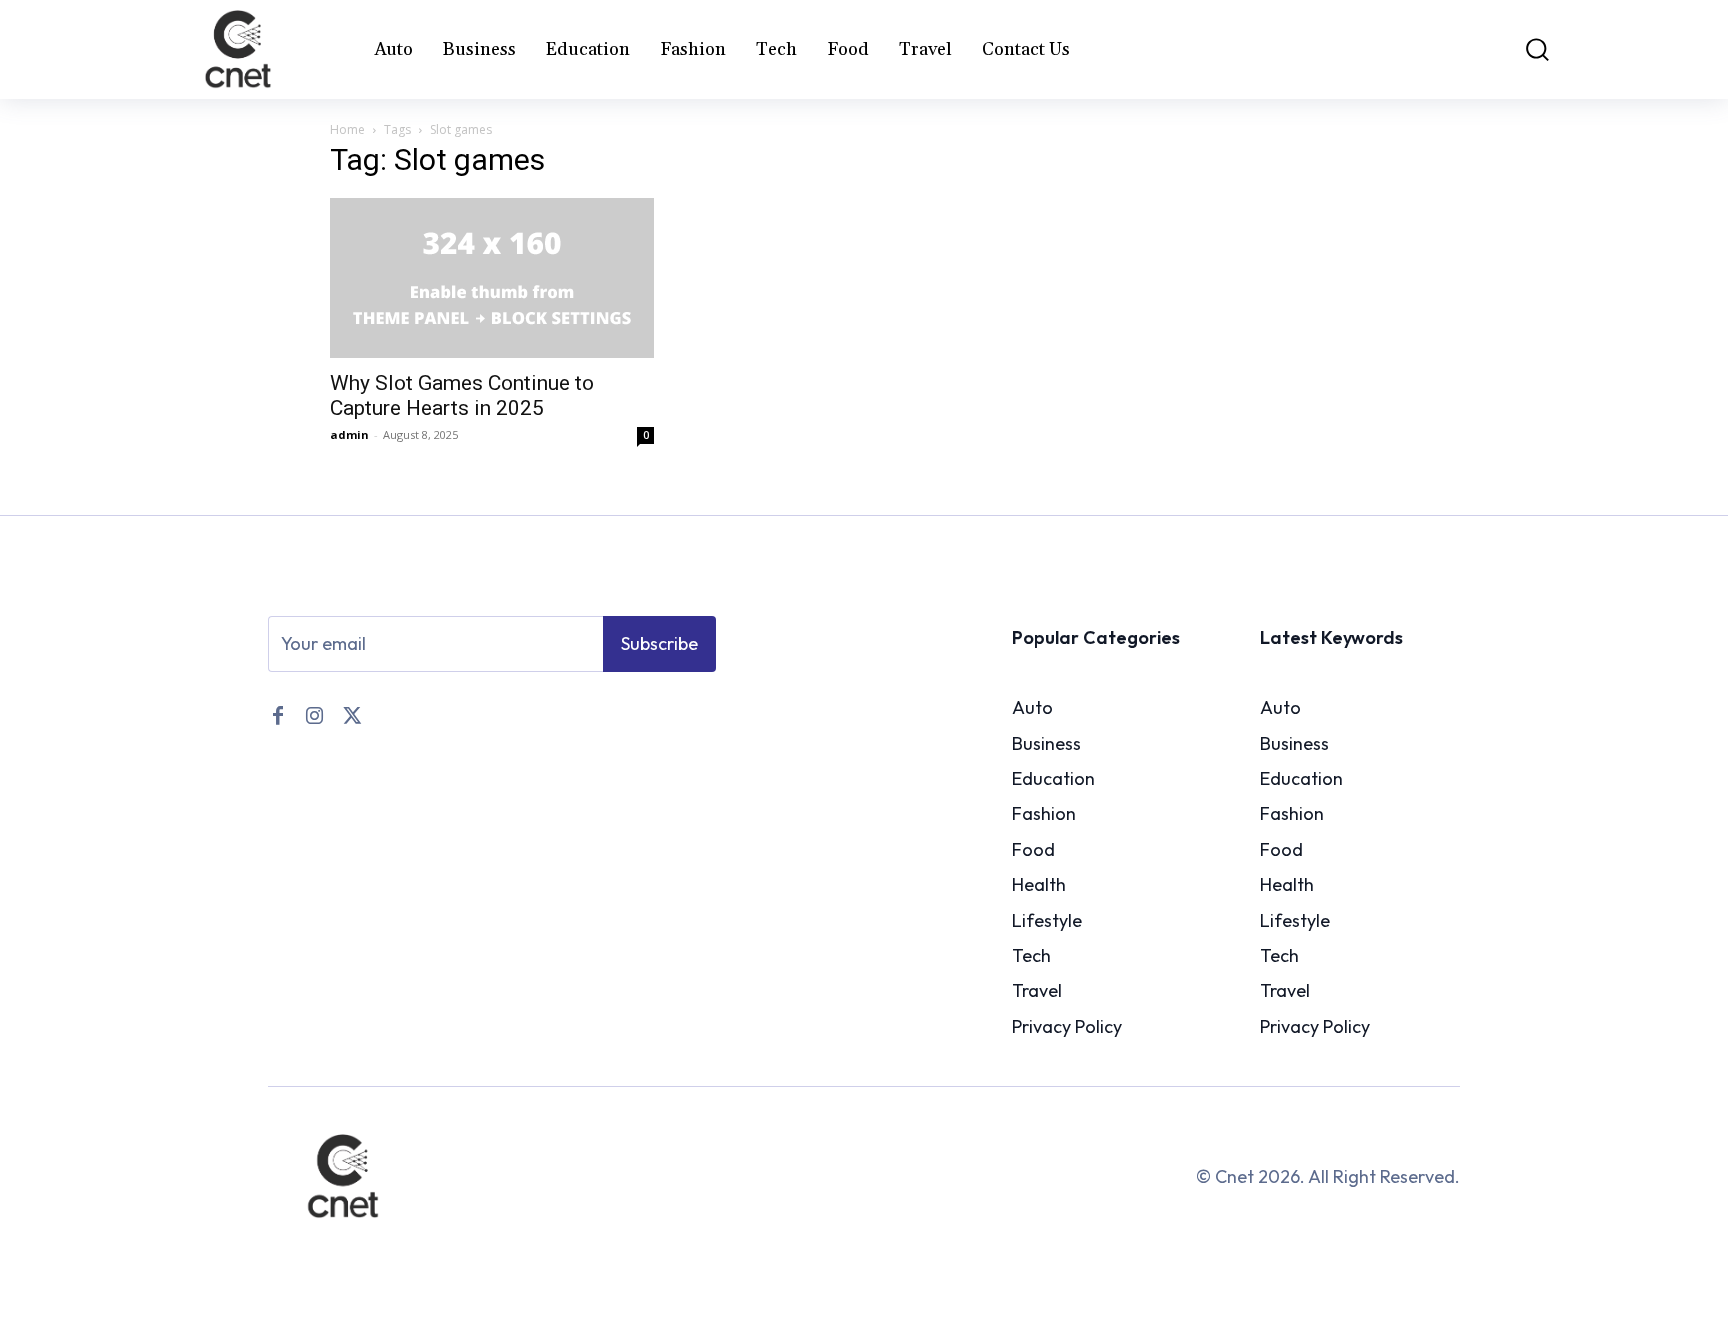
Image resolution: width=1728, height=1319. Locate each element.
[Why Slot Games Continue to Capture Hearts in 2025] (492, 278)
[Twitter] (350, 714)
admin (349, 434)
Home (347, 129)
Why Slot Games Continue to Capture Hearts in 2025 (462, 395)
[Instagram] (314, 714)
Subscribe (659, 643)
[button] (1523, 49)
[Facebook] (278, 714)
